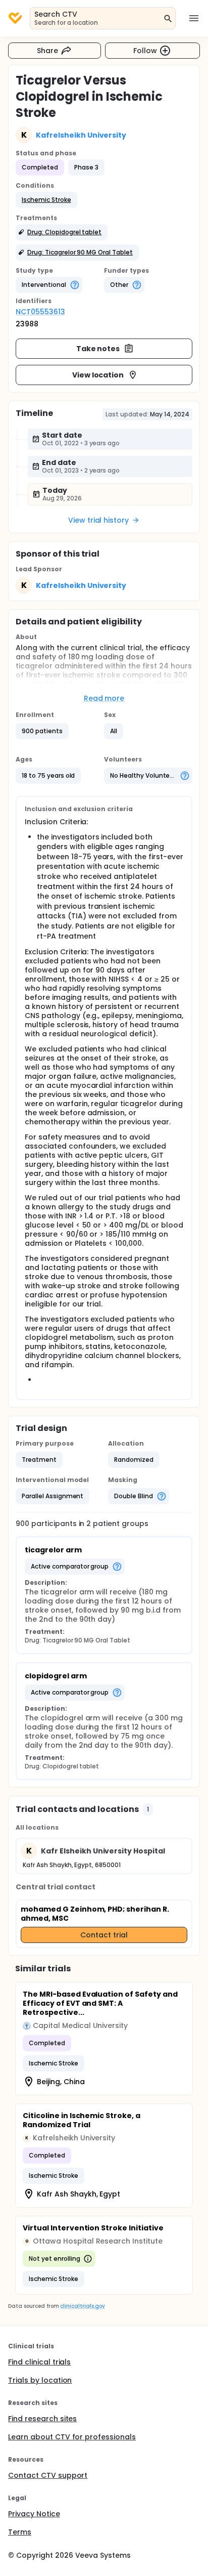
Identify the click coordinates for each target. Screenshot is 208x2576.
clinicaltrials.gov (82, 2306)
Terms (20, 2532)
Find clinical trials (39, 2362)
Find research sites (42, 2419)
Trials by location (40, 2380)
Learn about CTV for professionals (72, 2437)
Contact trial (104, 1935)
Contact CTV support (48, 2475)
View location (98, 375)
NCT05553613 (40, 312)
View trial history (98, 520)
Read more (104, 698)
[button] (46, 200)
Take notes (98, 349)
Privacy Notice (34, 2514)
